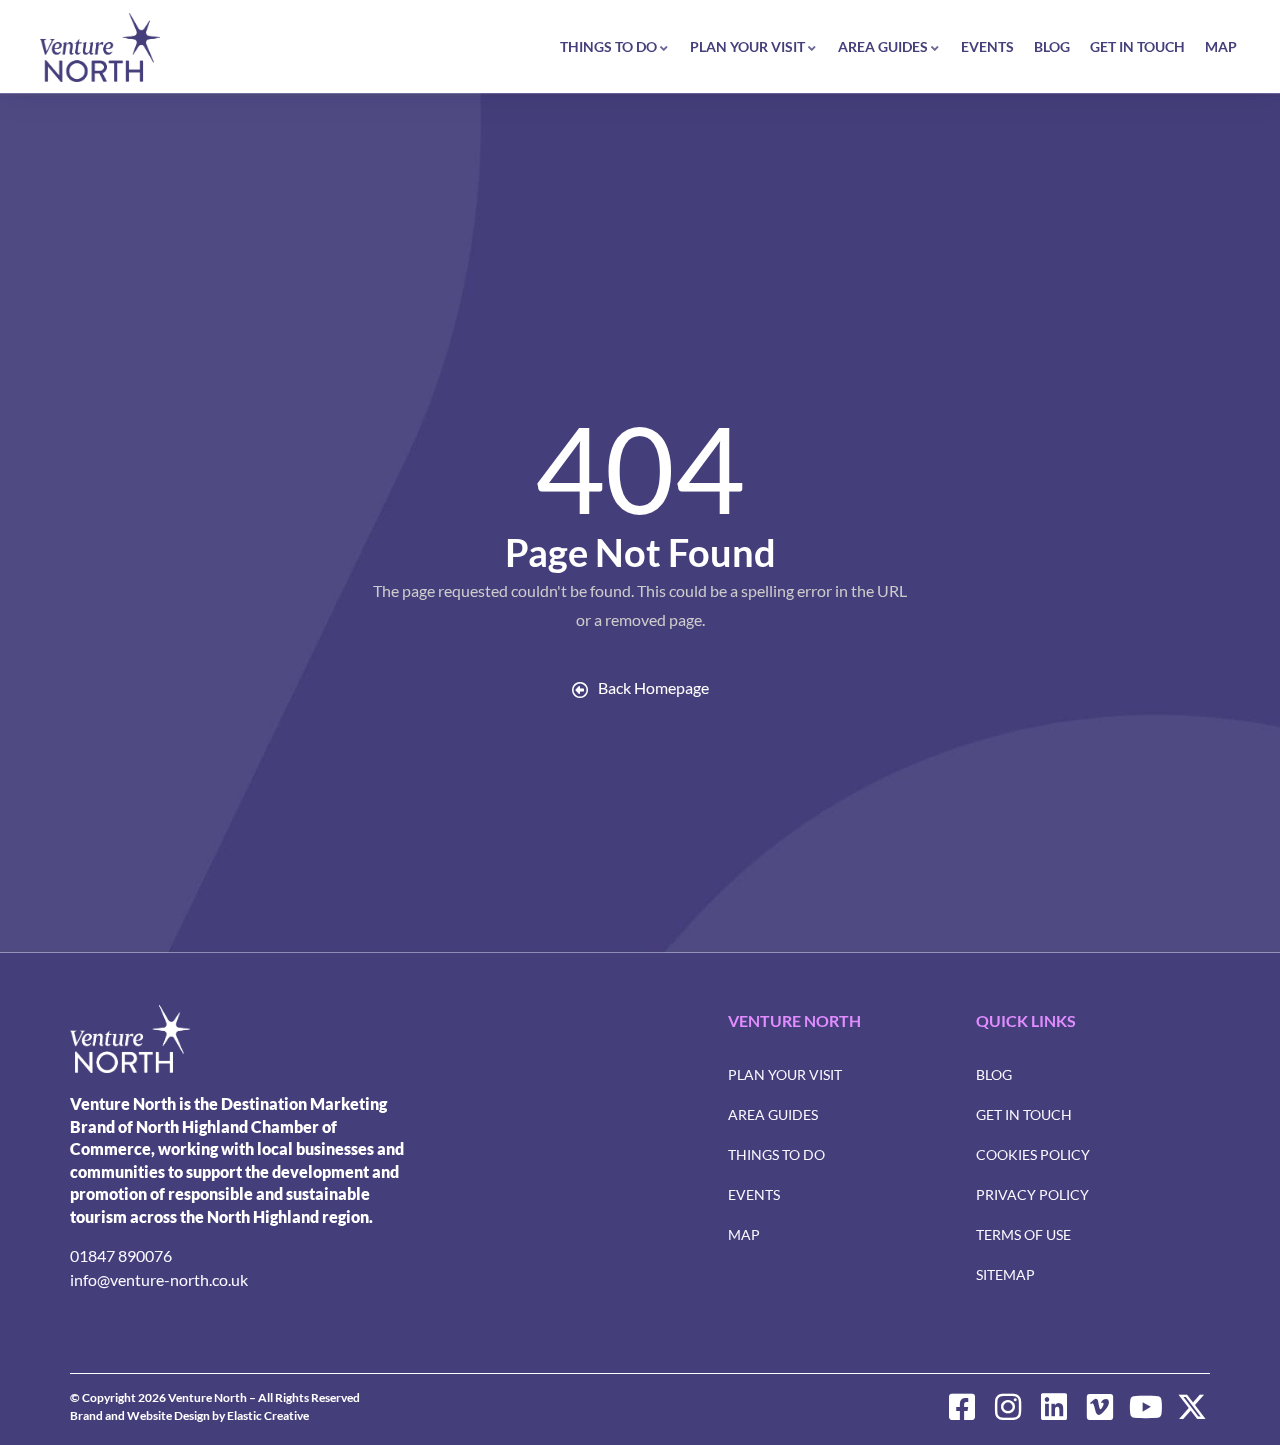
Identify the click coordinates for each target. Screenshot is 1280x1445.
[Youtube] (1146, 1407)
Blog (1052, 46)
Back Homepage (653, 687)
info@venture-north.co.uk (159, 1279)
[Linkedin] (1054, 1407)
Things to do (608, 46)
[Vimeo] (1100, 1407)
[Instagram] (1008, 1407)
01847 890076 (121, 1255)
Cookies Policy (1033, 1154)
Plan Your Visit (747, 46)
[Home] (100, 47)
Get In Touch (1137, 46)
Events (987, 46)
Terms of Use (1023, 1234)
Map (1221, 46)
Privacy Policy (1032, 1194)
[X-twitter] (1192, 1407)
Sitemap (1005, 1274)
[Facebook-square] (962, 1407)
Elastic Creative (268, 1415)
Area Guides (883, 46)
